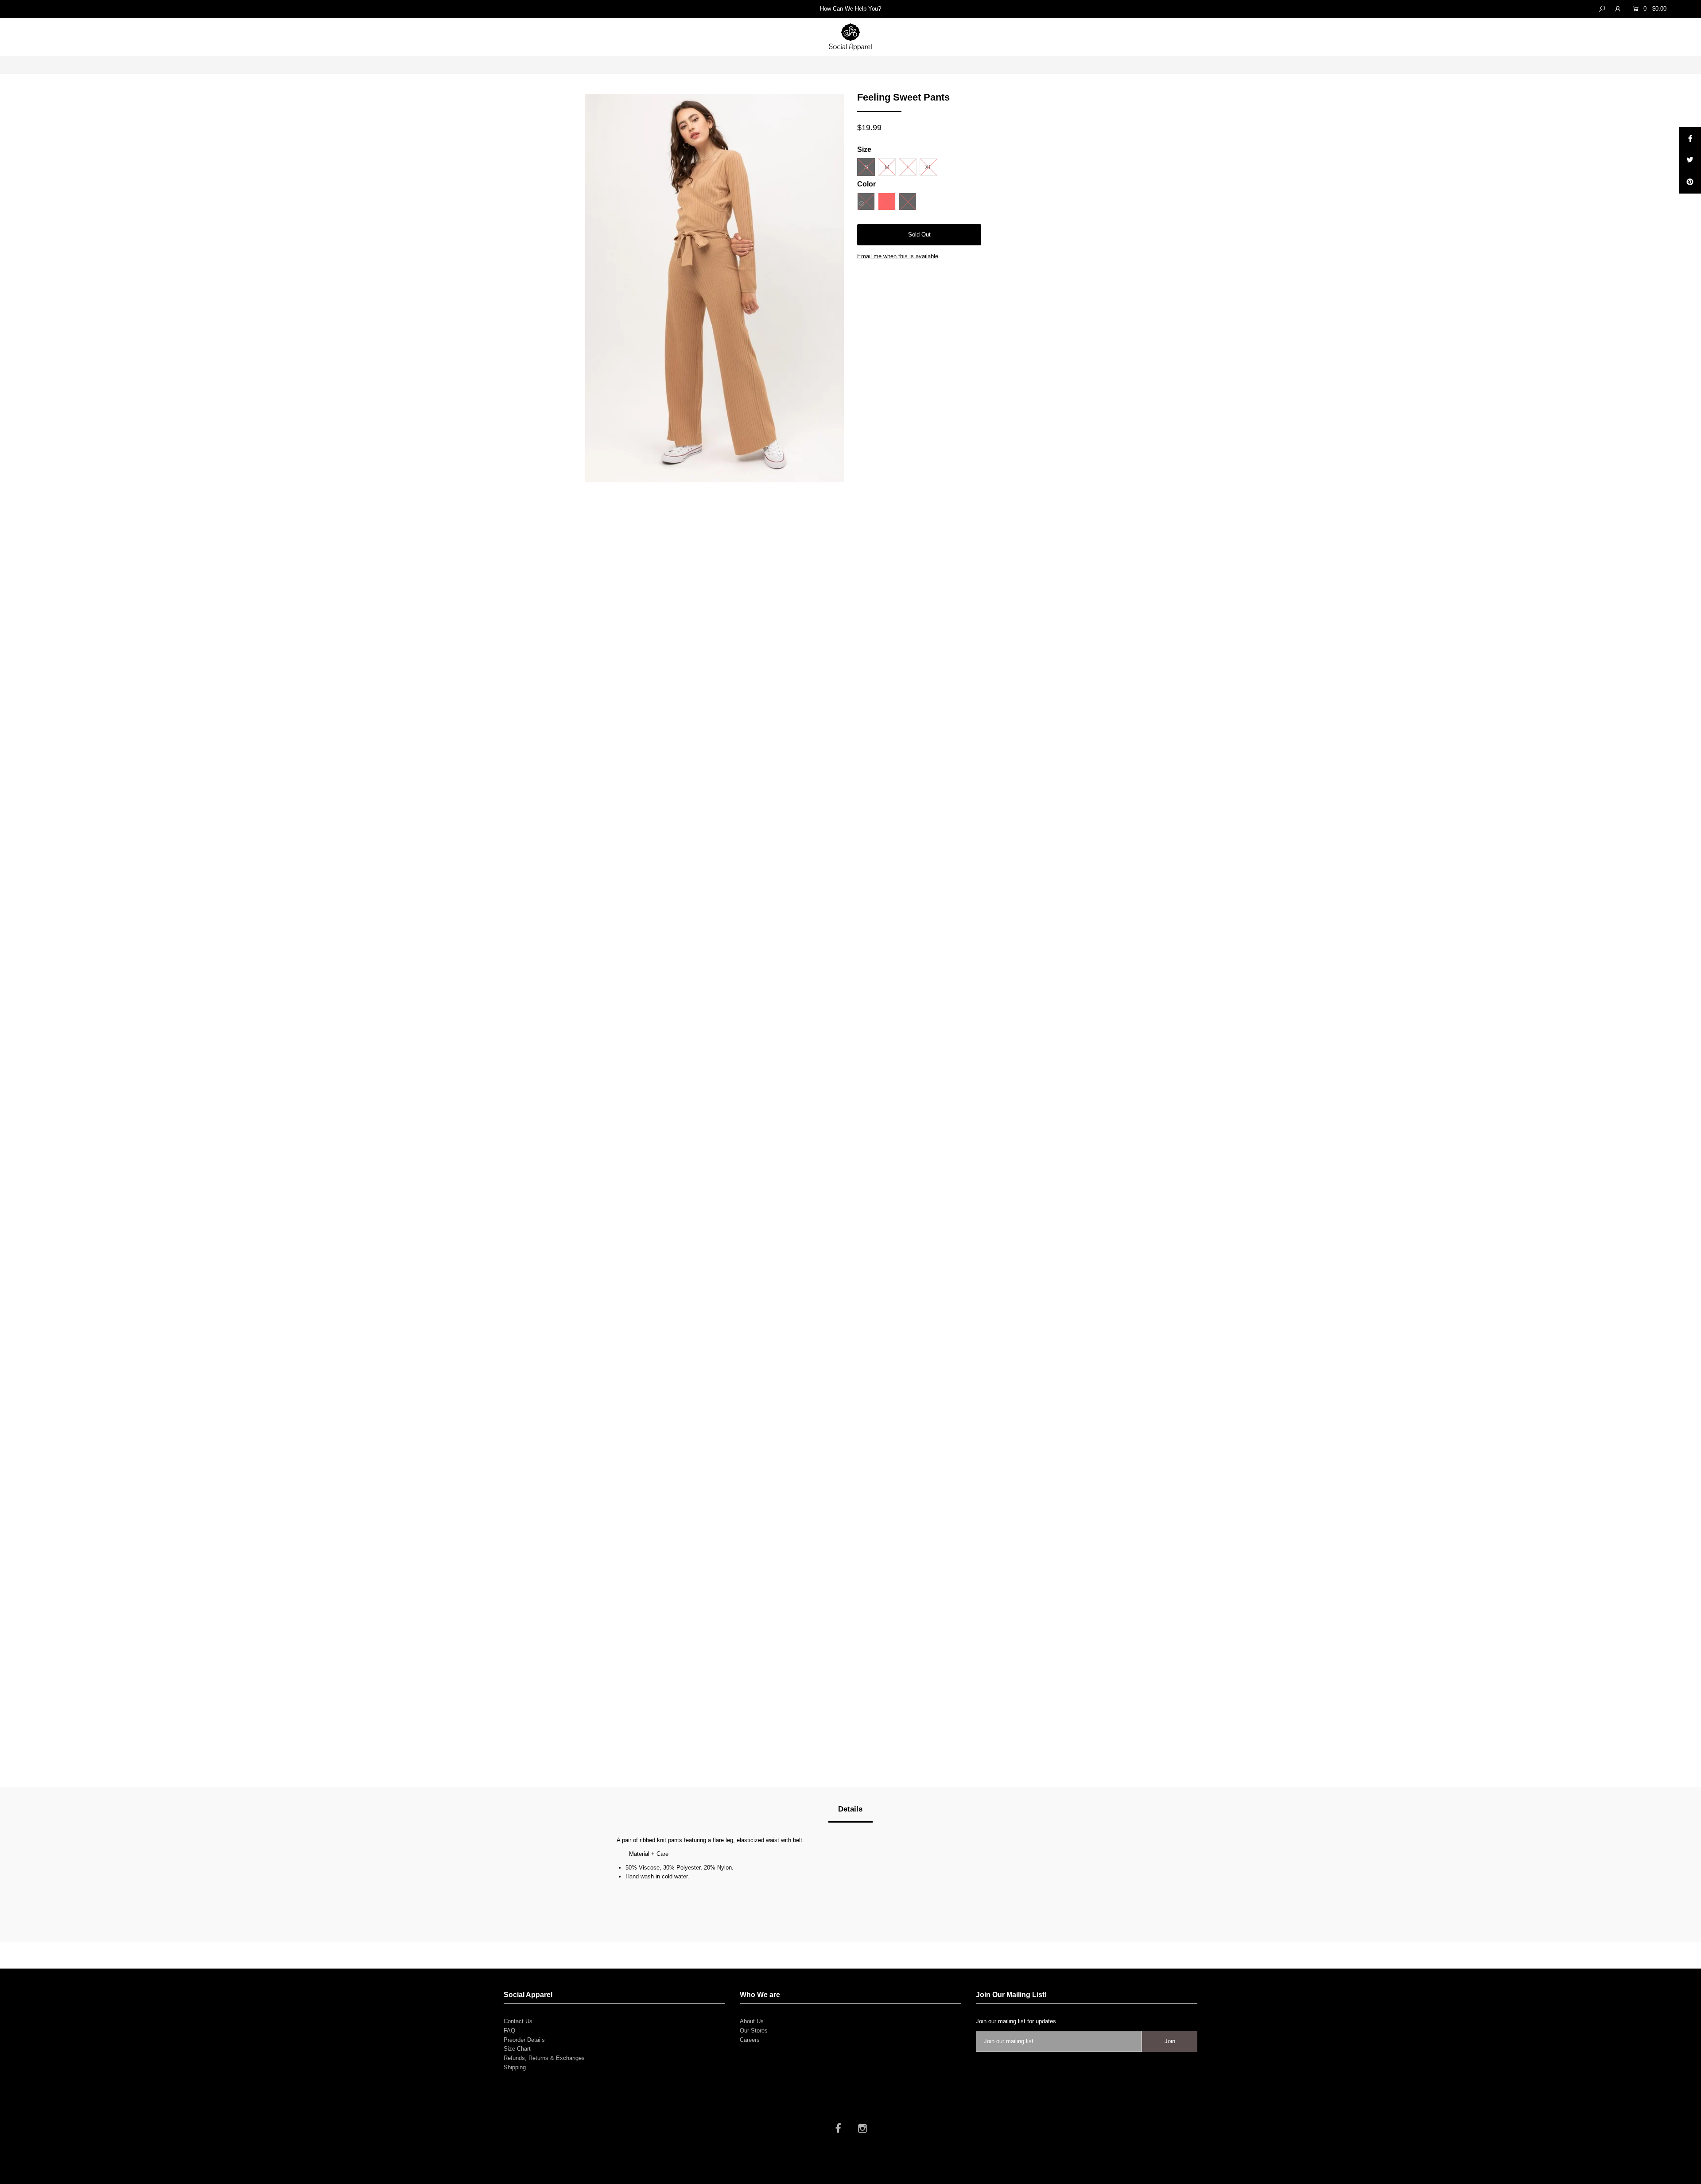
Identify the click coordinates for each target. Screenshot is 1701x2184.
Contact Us (518, 2021)
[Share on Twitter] (1690, 160)
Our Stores (754, 2031)
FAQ (509, 2031)
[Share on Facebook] (1690, 138)
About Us (752, 2021)
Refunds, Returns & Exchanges (544, 2058)
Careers (750, 2040)
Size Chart (517, 2049)
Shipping (515, 2067)
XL (928, 167)
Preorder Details (524, 2040)
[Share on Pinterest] (1690, 182)
